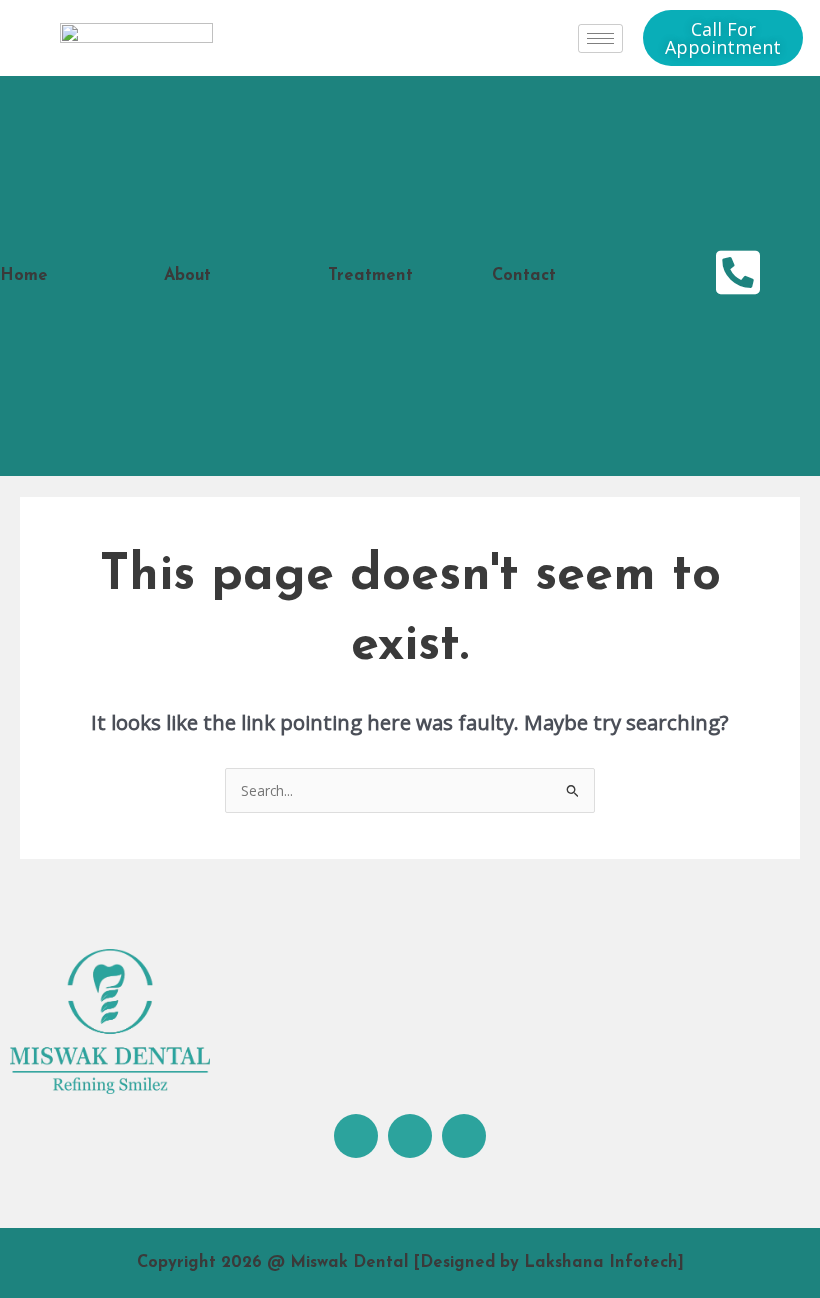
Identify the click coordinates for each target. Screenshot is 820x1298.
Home (24, 276)
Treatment (370, 276)
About (187, 276)
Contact (524, 276)
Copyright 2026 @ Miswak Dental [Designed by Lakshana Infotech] (410, 1263)
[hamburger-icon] (600, 38)
